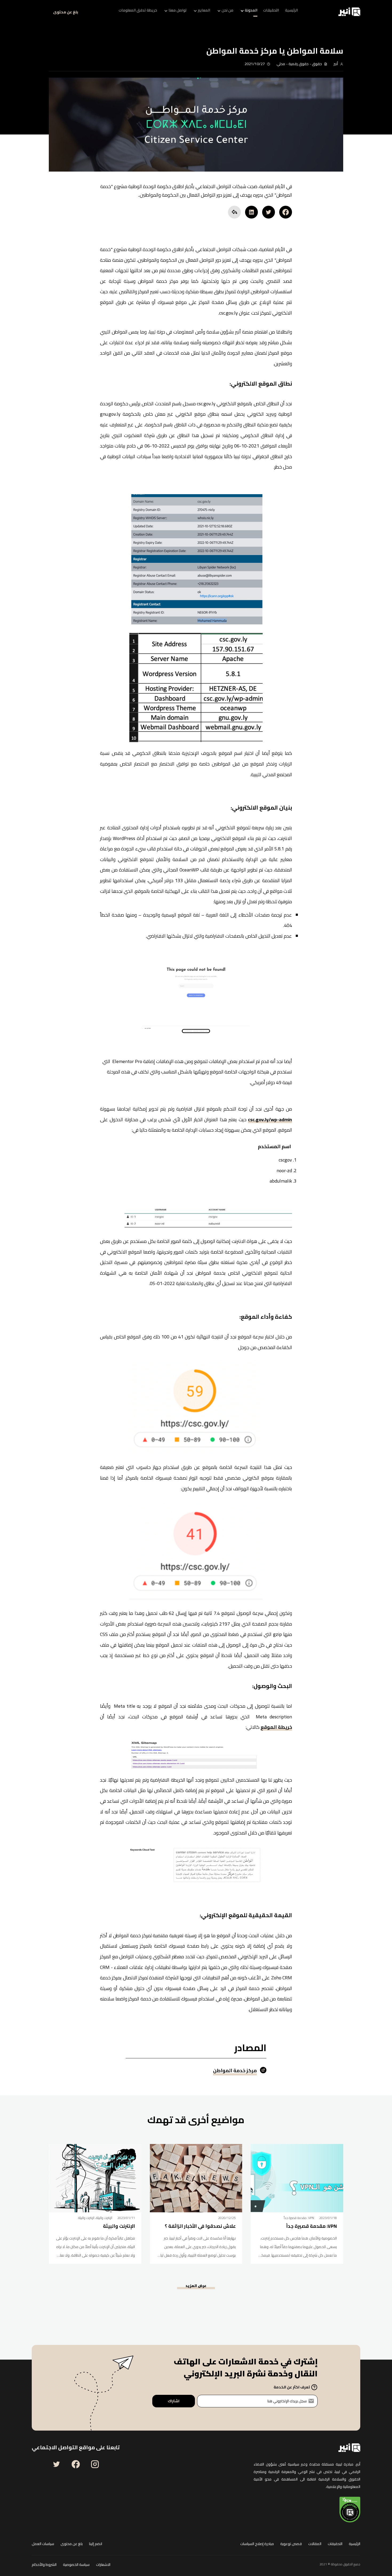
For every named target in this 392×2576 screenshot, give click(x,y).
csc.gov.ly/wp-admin (270, 1121)
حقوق (317, 64)
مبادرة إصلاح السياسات (257, 2544)
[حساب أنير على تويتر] (57, 2464)
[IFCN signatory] (350, 2510)
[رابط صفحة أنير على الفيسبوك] (76, 2464)
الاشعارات (103, 2565)
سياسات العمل (43, 2544)
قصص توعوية (291, 2544)
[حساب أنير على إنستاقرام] (95, 2464)
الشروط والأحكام (44, 2565)
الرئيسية (355, 2544)
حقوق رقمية (299, 64)
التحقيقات (335, 2544)
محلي (281, 64)
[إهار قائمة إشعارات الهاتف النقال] (38, 12)
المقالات (315, 2544)
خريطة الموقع (276, 1728)
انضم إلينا (96, 2544)
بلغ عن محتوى (66, 12)
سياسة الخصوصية (76, 2565)
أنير (336, 64)
